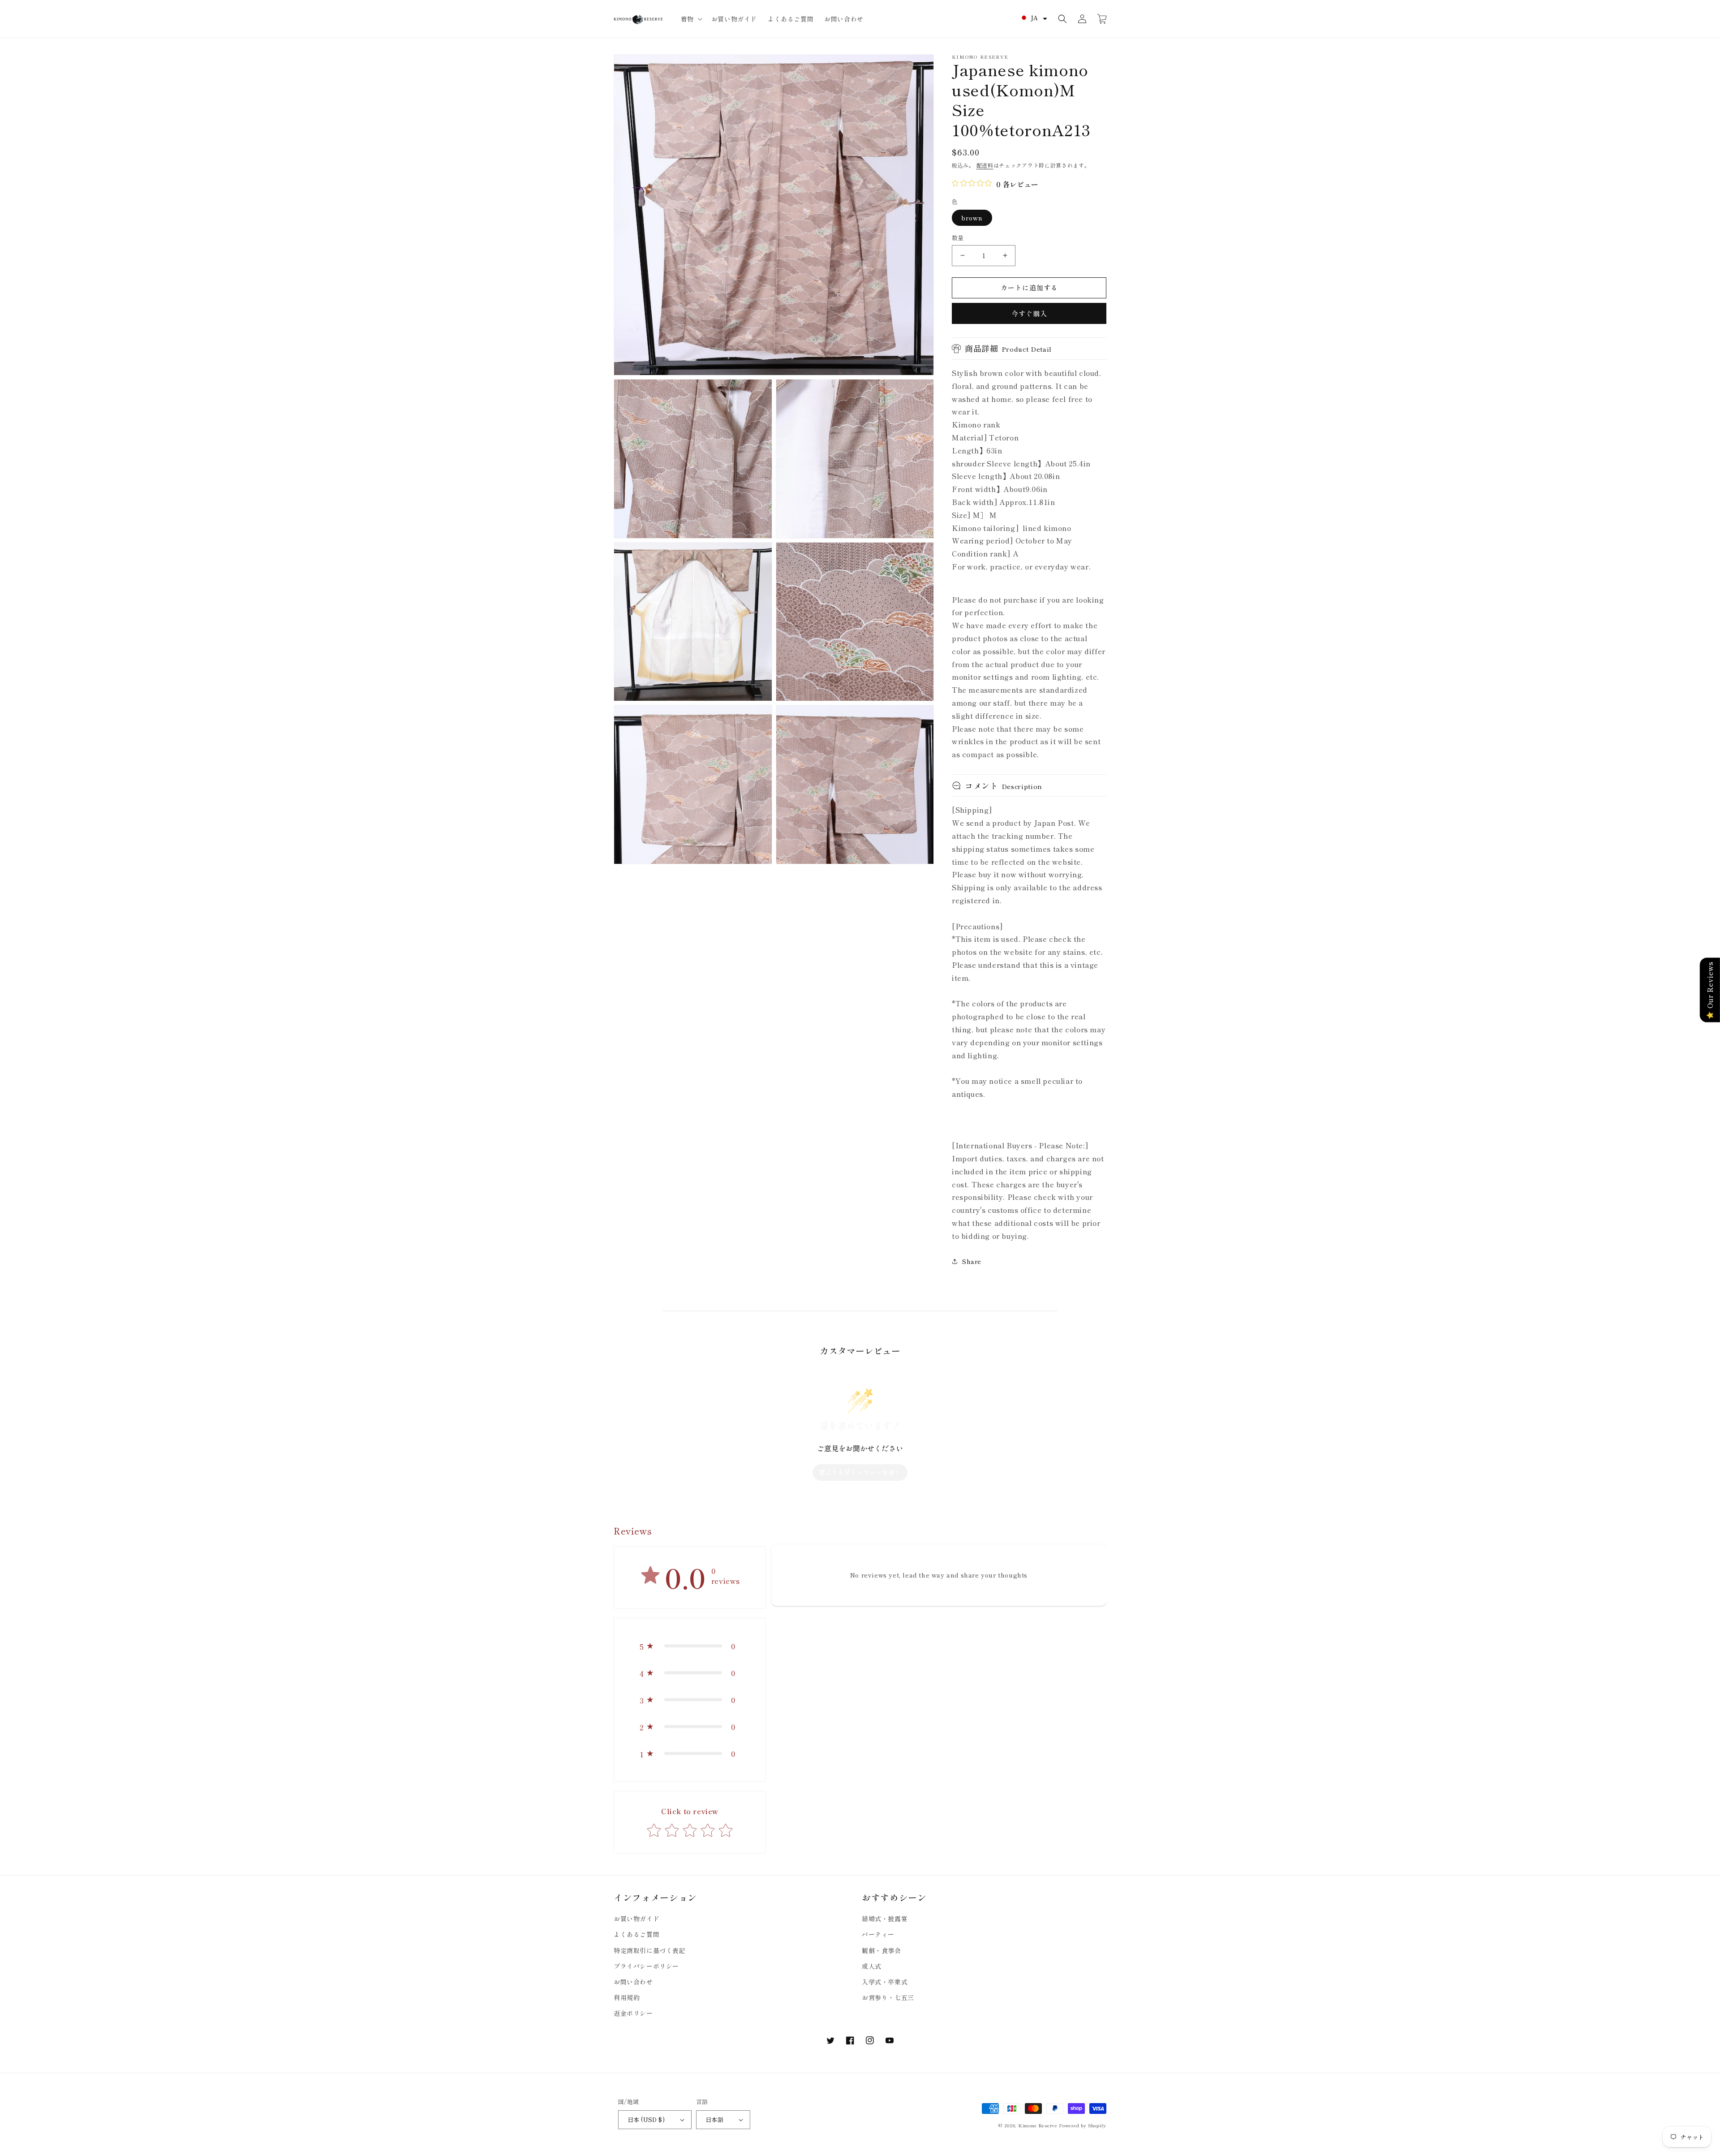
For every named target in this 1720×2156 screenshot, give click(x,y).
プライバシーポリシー (646, 1966)
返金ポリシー (633, 2013)
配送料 (985, 165)
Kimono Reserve (1038, 2125)
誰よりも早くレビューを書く (860, 1472)
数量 (958, 238)
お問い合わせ (633, 1982)
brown (972, 218)
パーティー (878, 1934)
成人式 (872, 1966)
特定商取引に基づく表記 (650, 1950)
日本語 (714, 2119)
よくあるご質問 (636, 1934)
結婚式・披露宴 (885, 1919)
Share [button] (972, 1261)
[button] (691, 19)
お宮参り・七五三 (888, 1997)
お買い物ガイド (636, 1919)
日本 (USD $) (646, 2119)
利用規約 (627, 1997)
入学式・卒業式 (885, 1982)
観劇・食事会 (881, 1950)
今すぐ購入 (1029, 313)
